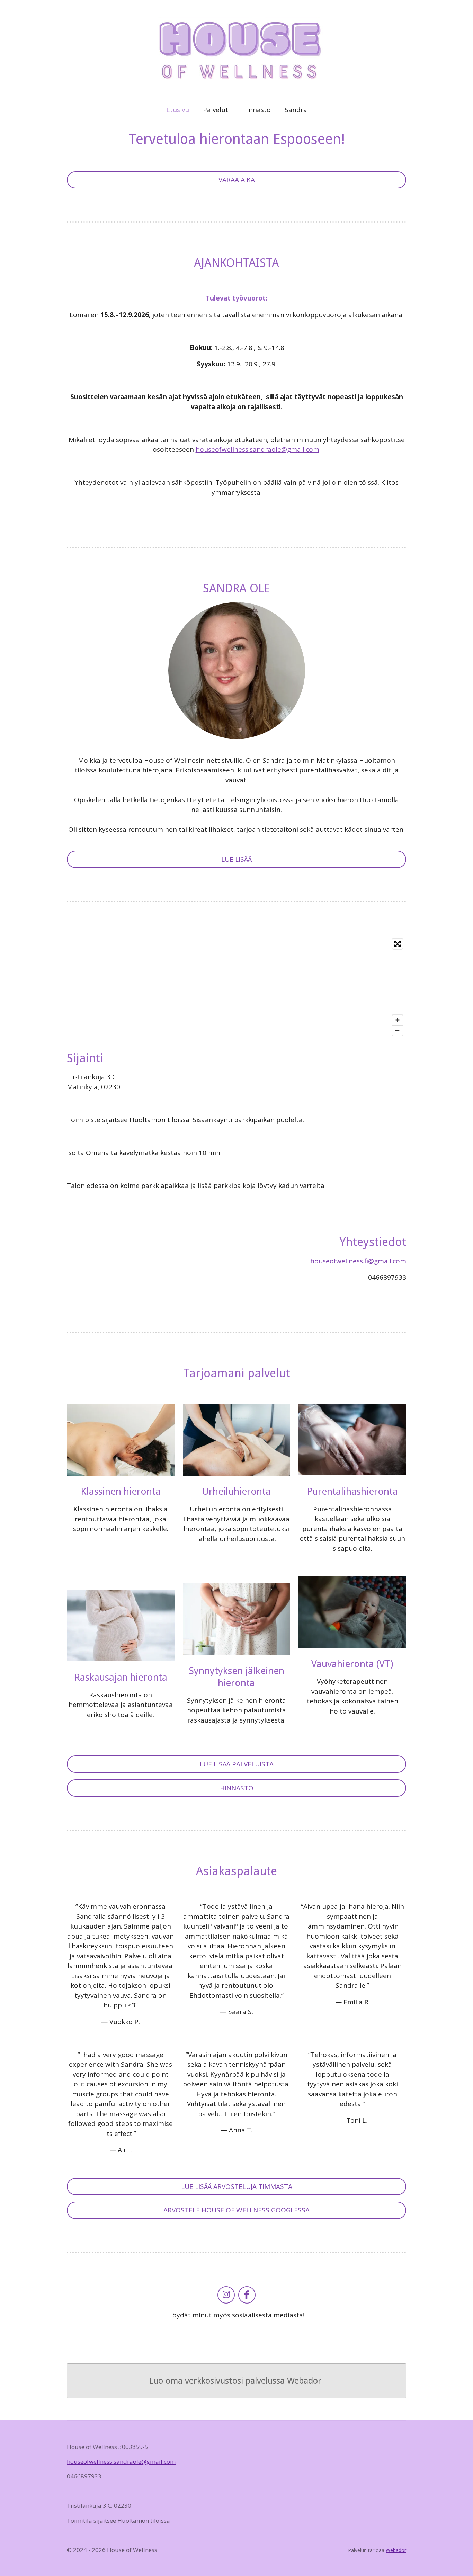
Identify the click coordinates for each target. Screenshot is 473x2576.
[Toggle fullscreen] (398, 944)
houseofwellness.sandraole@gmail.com (257, 449)
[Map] (237, 987)
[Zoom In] (398, 1020)
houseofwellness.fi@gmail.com (358, 1261)
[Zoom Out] (398, 1030)
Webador (304, 2381)
